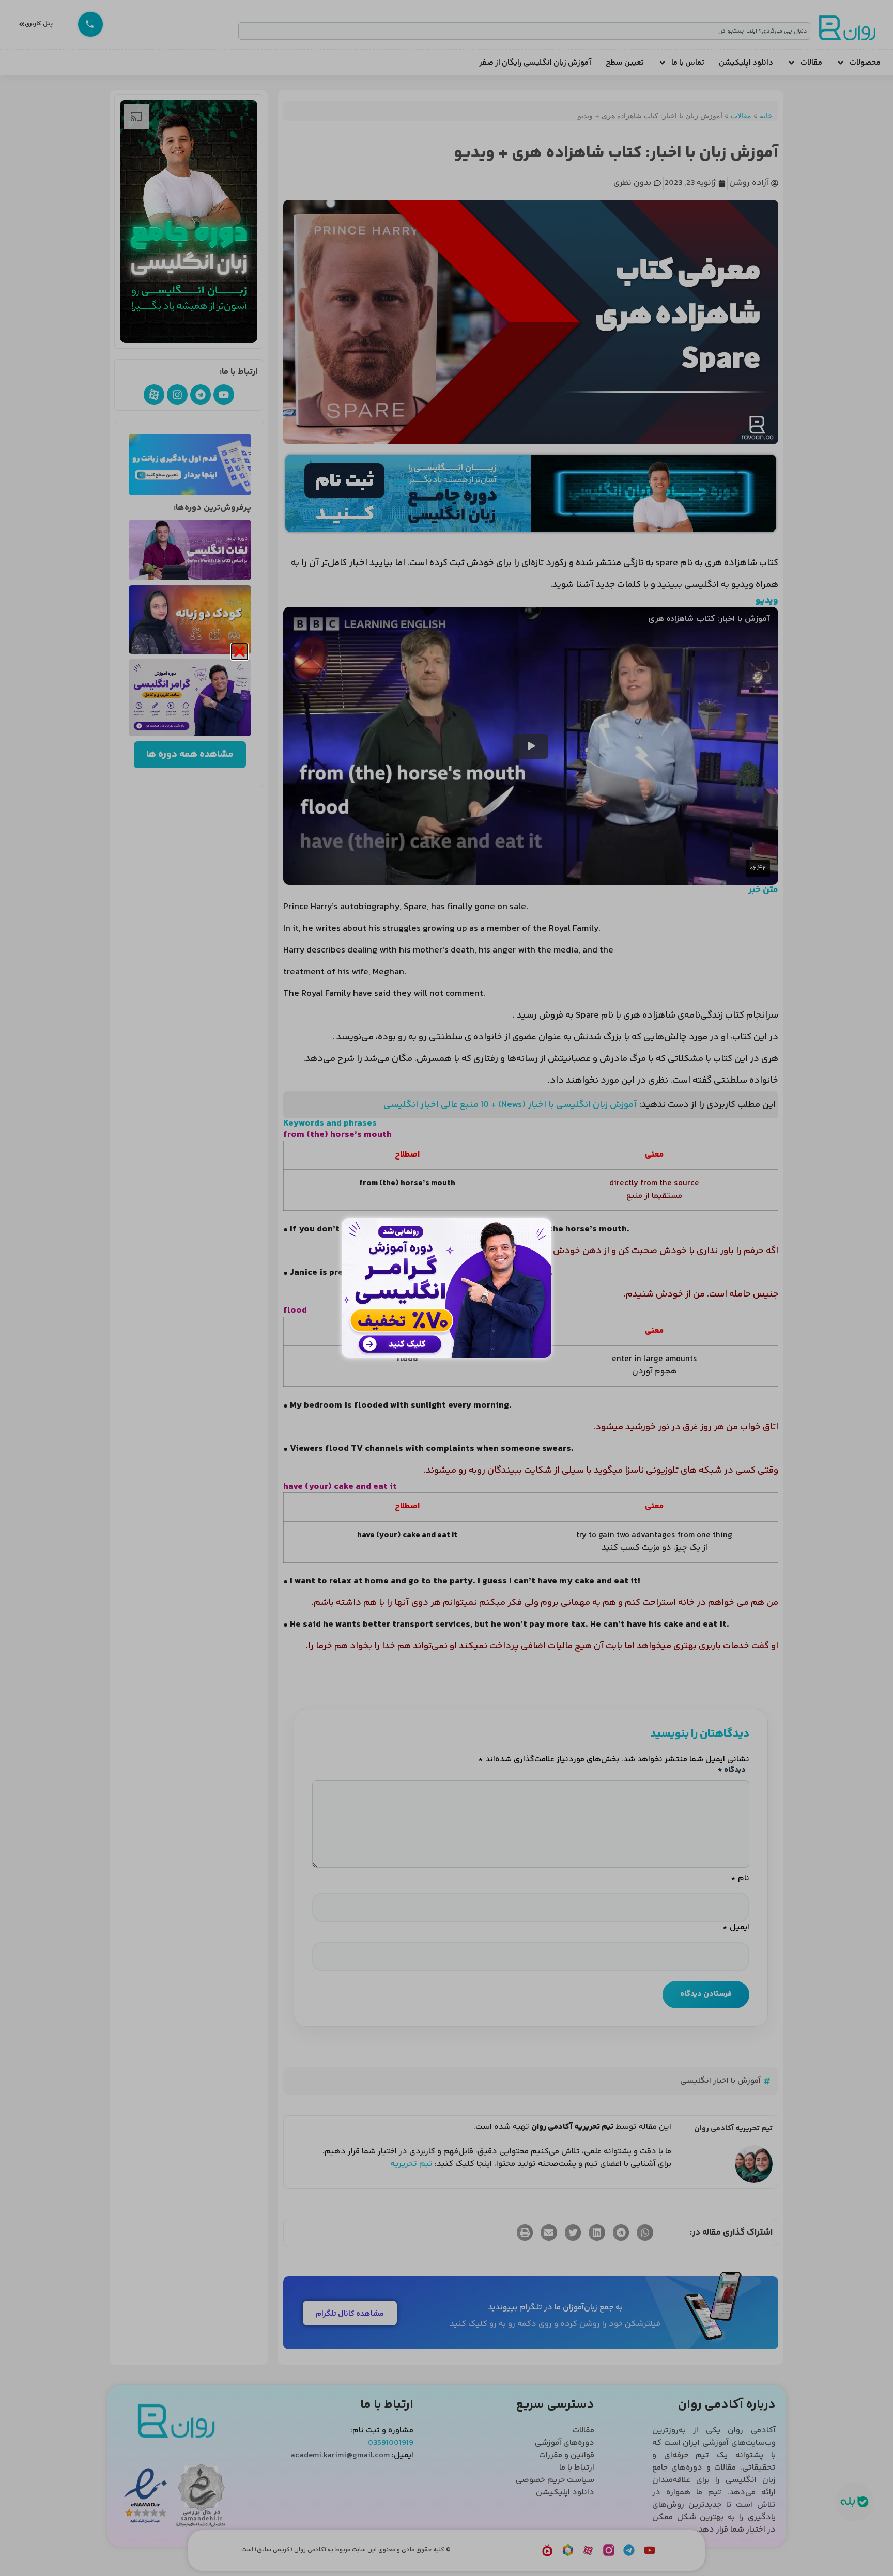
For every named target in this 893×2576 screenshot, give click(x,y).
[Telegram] (201, 395)
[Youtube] (224, 395)
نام (740, 1879)
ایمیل (736, 1928)
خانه (766, 115)
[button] (645, 2232)
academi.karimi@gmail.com (340, 2455)
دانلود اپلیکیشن (746, 63)
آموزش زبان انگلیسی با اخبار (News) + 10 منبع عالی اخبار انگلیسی (511, 1105)
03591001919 (391, 2443)
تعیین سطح (625, 63)
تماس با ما (688, 63)
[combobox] (524, 31)
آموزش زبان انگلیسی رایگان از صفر (535, 63)
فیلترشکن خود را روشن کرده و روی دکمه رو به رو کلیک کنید (555, 2324)
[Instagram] (177, 395)
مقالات (811, 63)
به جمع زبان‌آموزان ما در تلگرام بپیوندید (555, 2308)
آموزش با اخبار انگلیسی (720, 2081)
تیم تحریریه (411, 2164)
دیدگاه (732, 1770)
